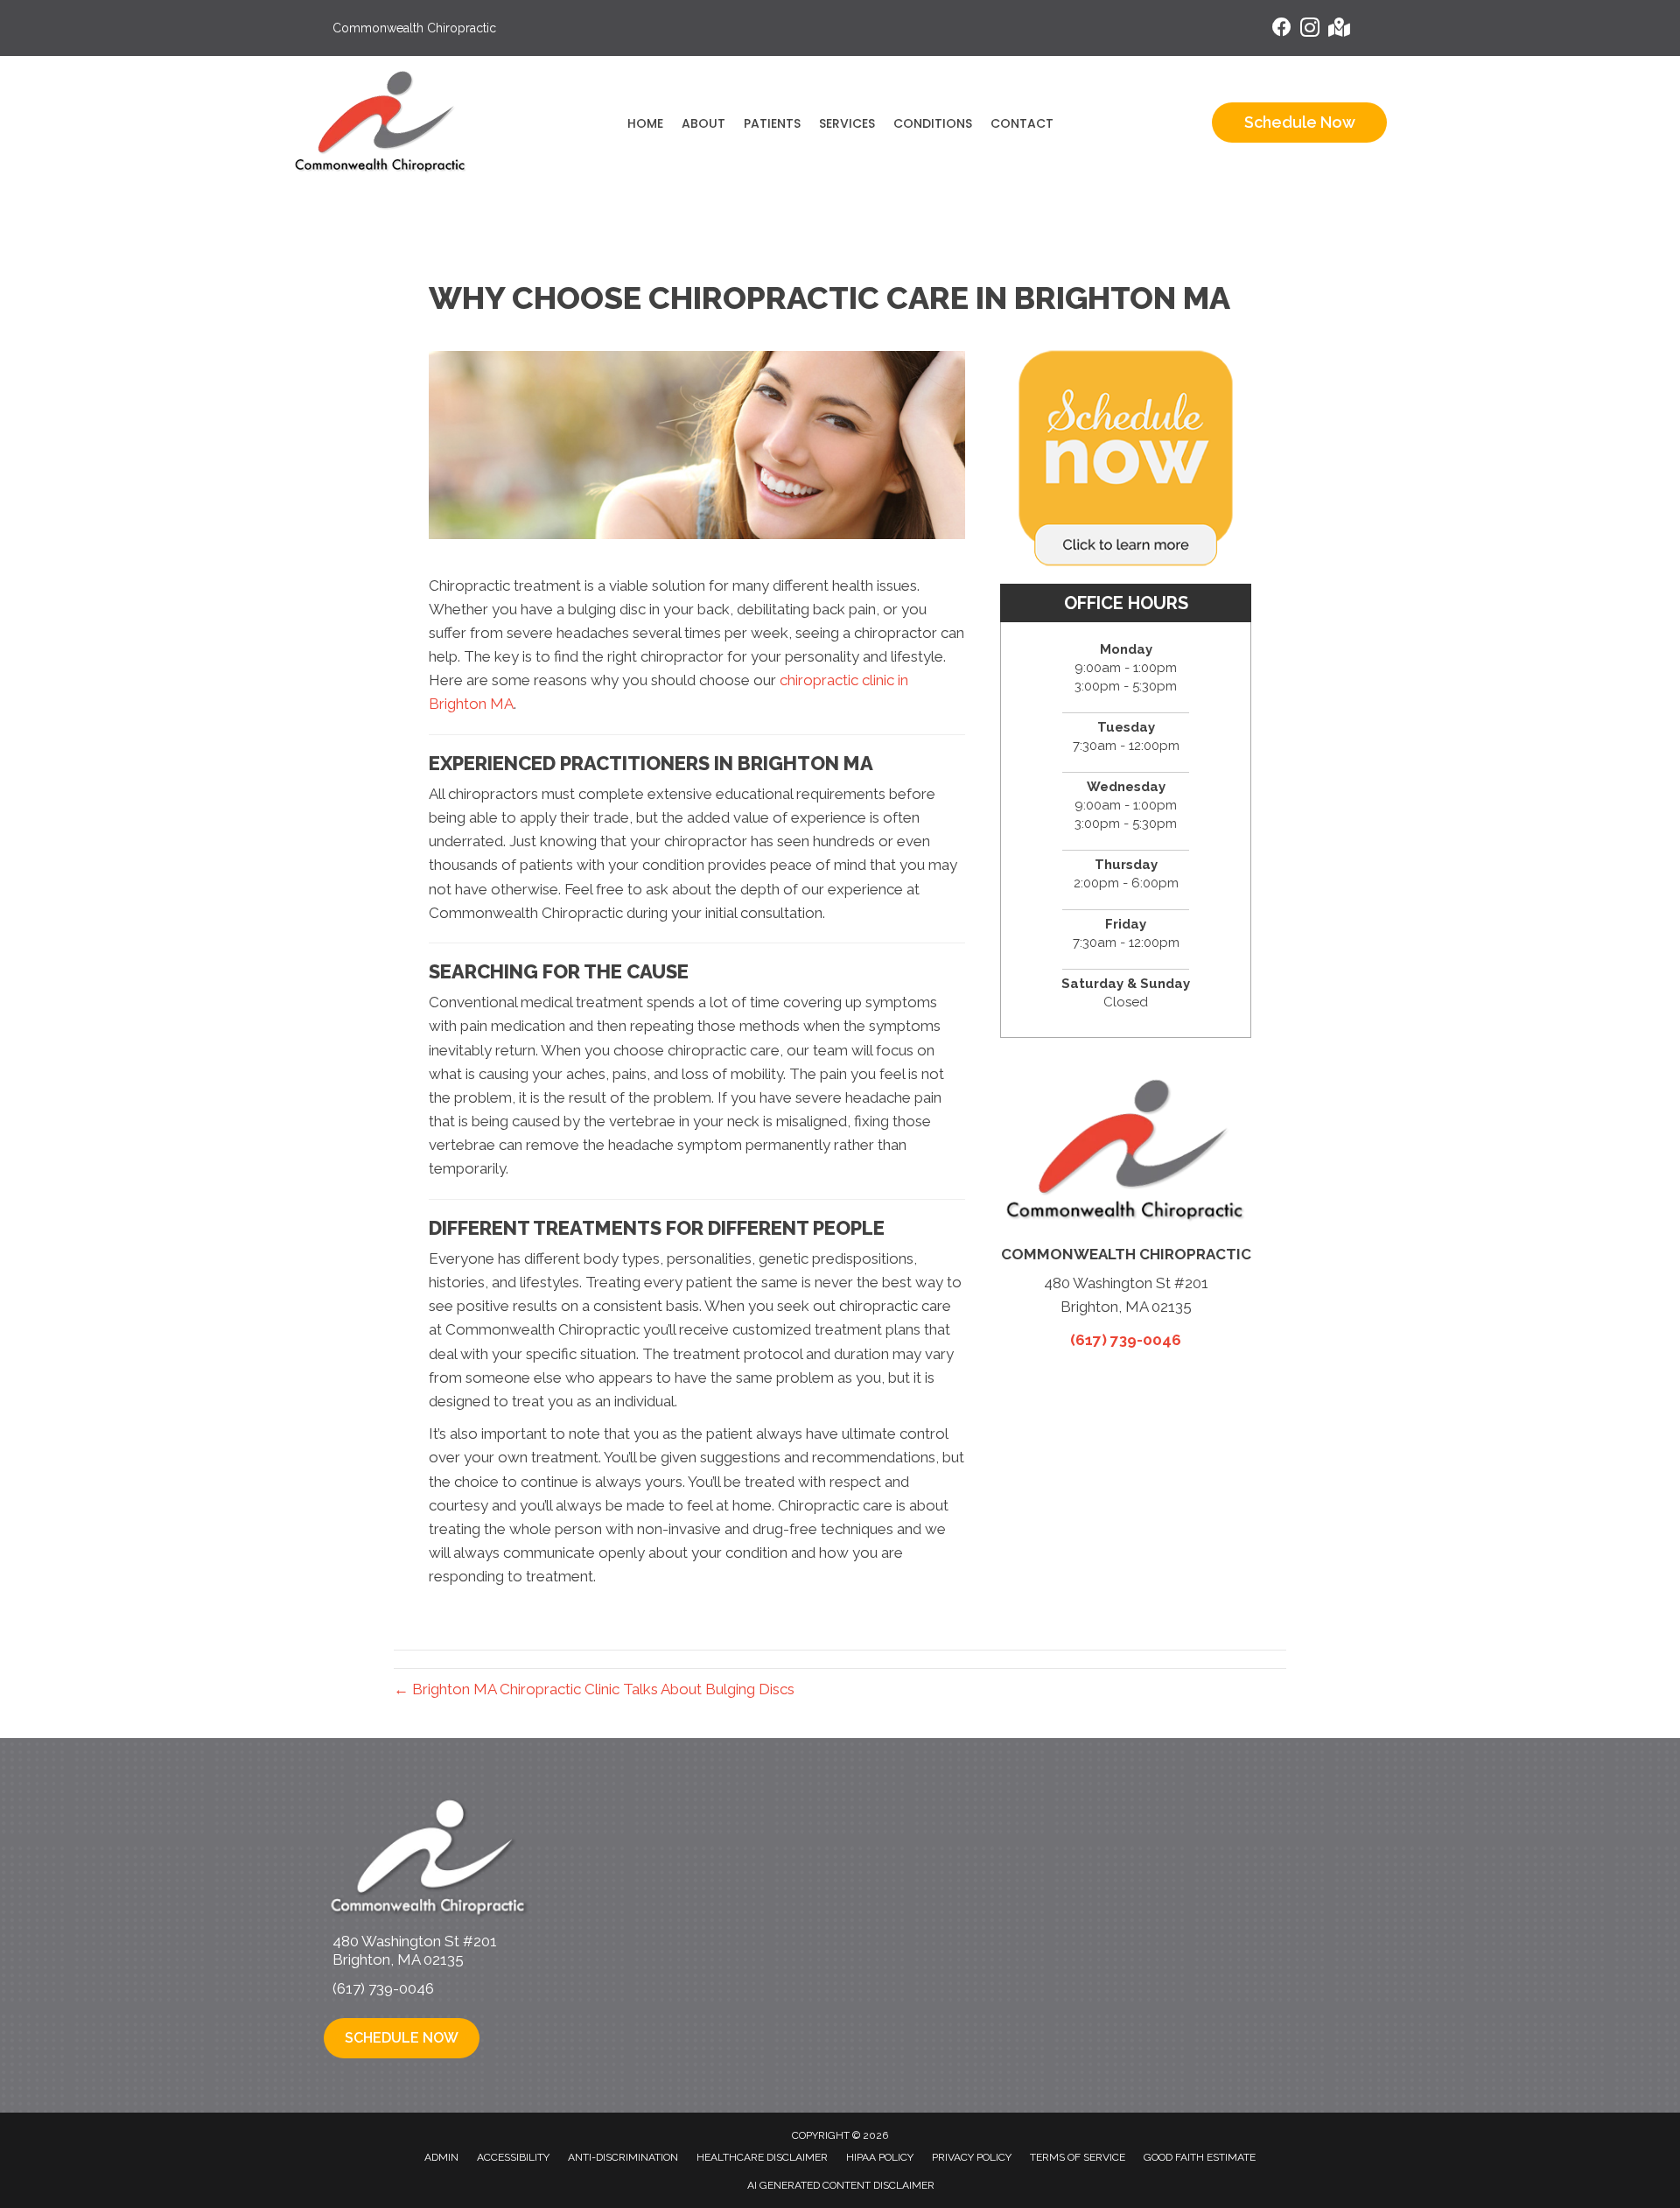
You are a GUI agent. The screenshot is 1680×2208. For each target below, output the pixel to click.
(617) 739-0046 (1126, 1340)
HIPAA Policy (880, 2157)
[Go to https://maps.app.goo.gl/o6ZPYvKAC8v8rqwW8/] (1338, 29)
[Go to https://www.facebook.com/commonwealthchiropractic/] (1282, 29)
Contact (1022, 123)
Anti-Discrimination (623, 2157)
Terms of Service (1078, 2157)
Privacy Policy (972, 2157)
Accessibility (513, 2157)
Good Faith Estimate (1200, 2157)
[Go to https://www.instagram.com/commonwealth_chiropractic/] (1310, 30)
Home (645, 123)
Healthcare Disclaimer (762, 2157)
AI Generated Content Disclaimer (841, 2185)
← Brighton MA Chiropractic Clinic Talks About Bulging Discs (594, 1689)
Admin (441, 2157)
